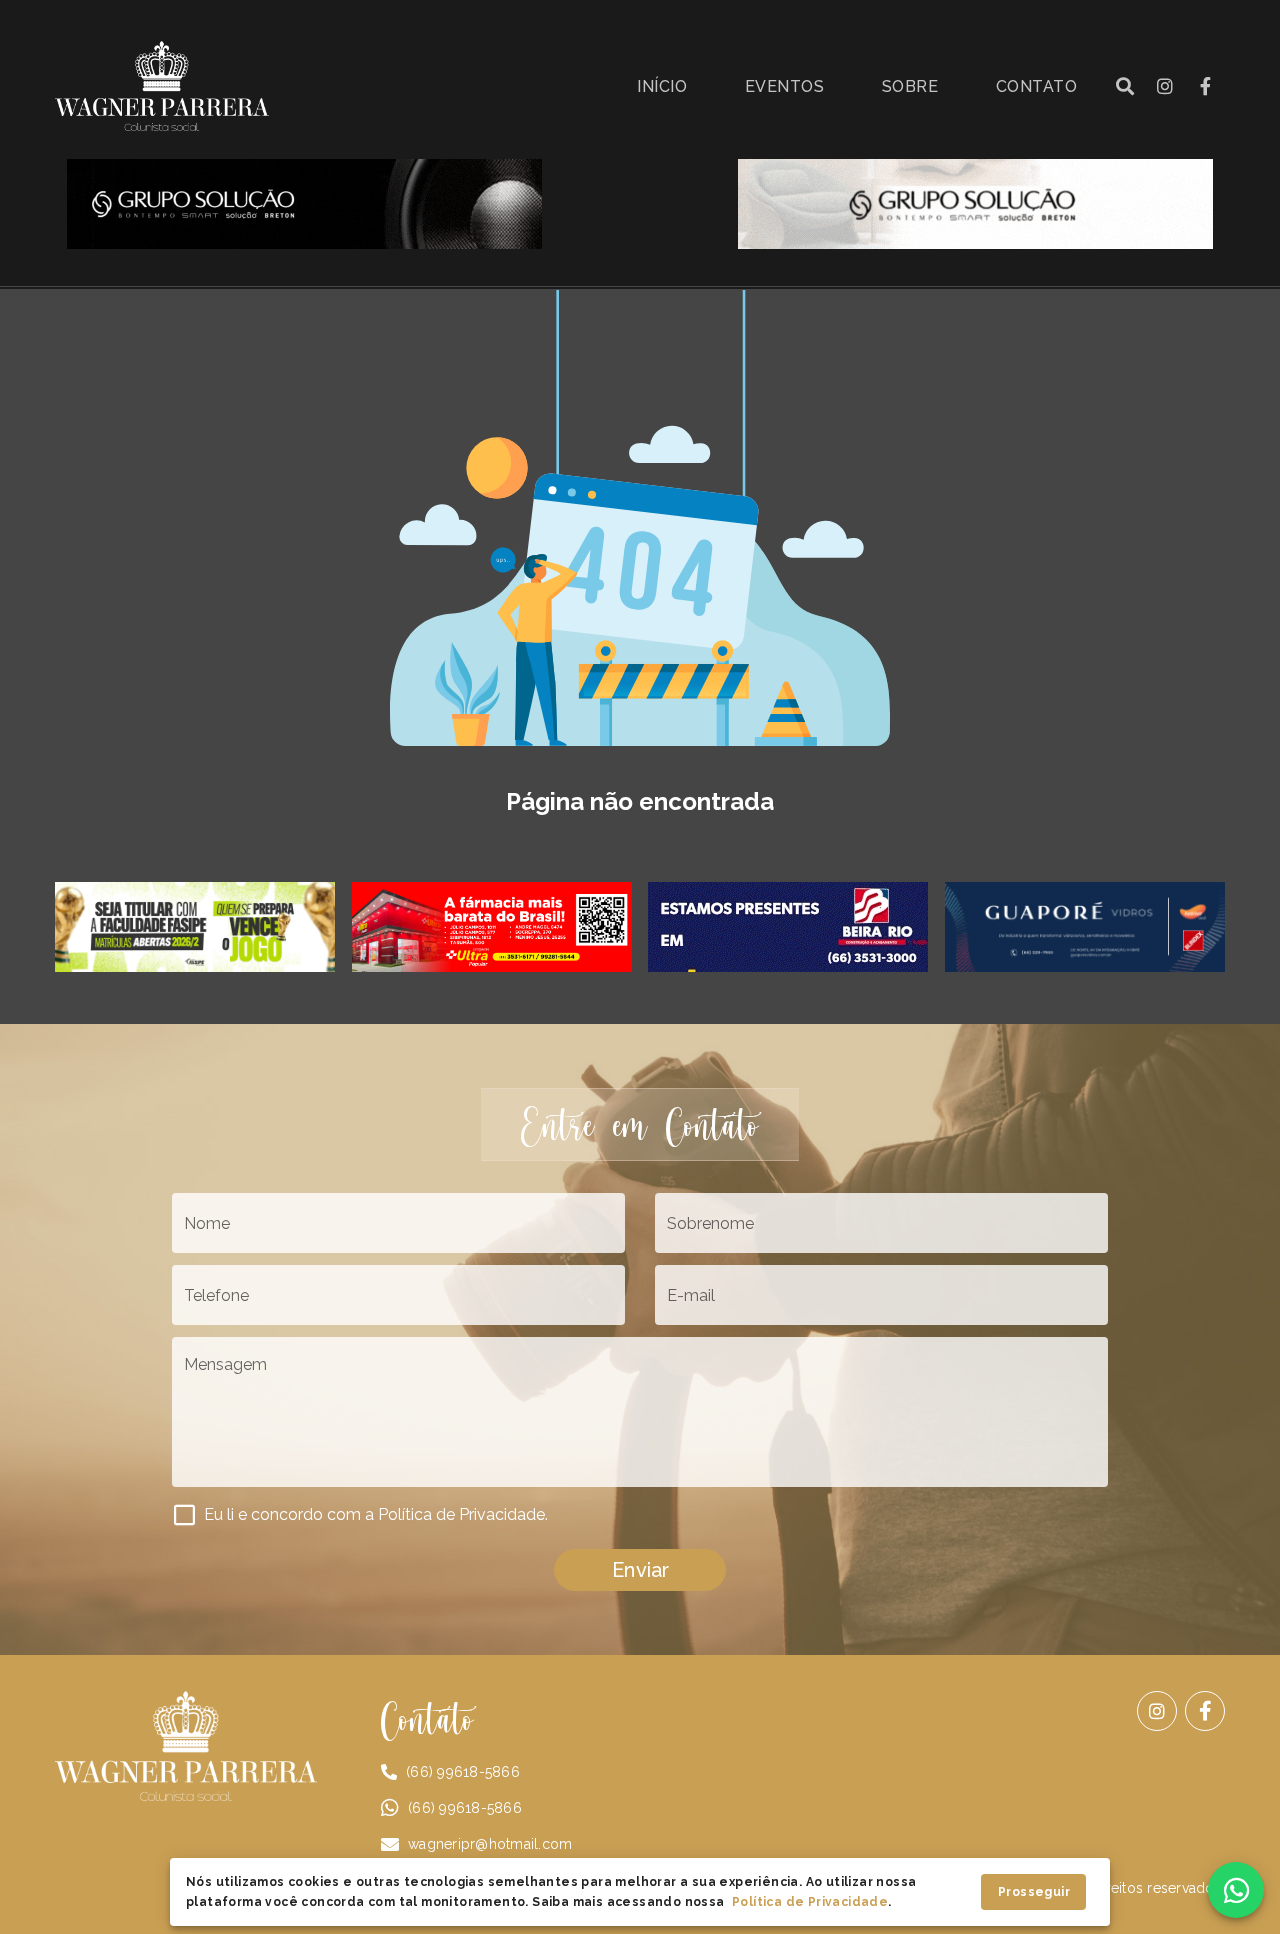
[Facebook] (1205, 1711)
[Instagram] (1157, 1711)
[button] (1125, 86)
